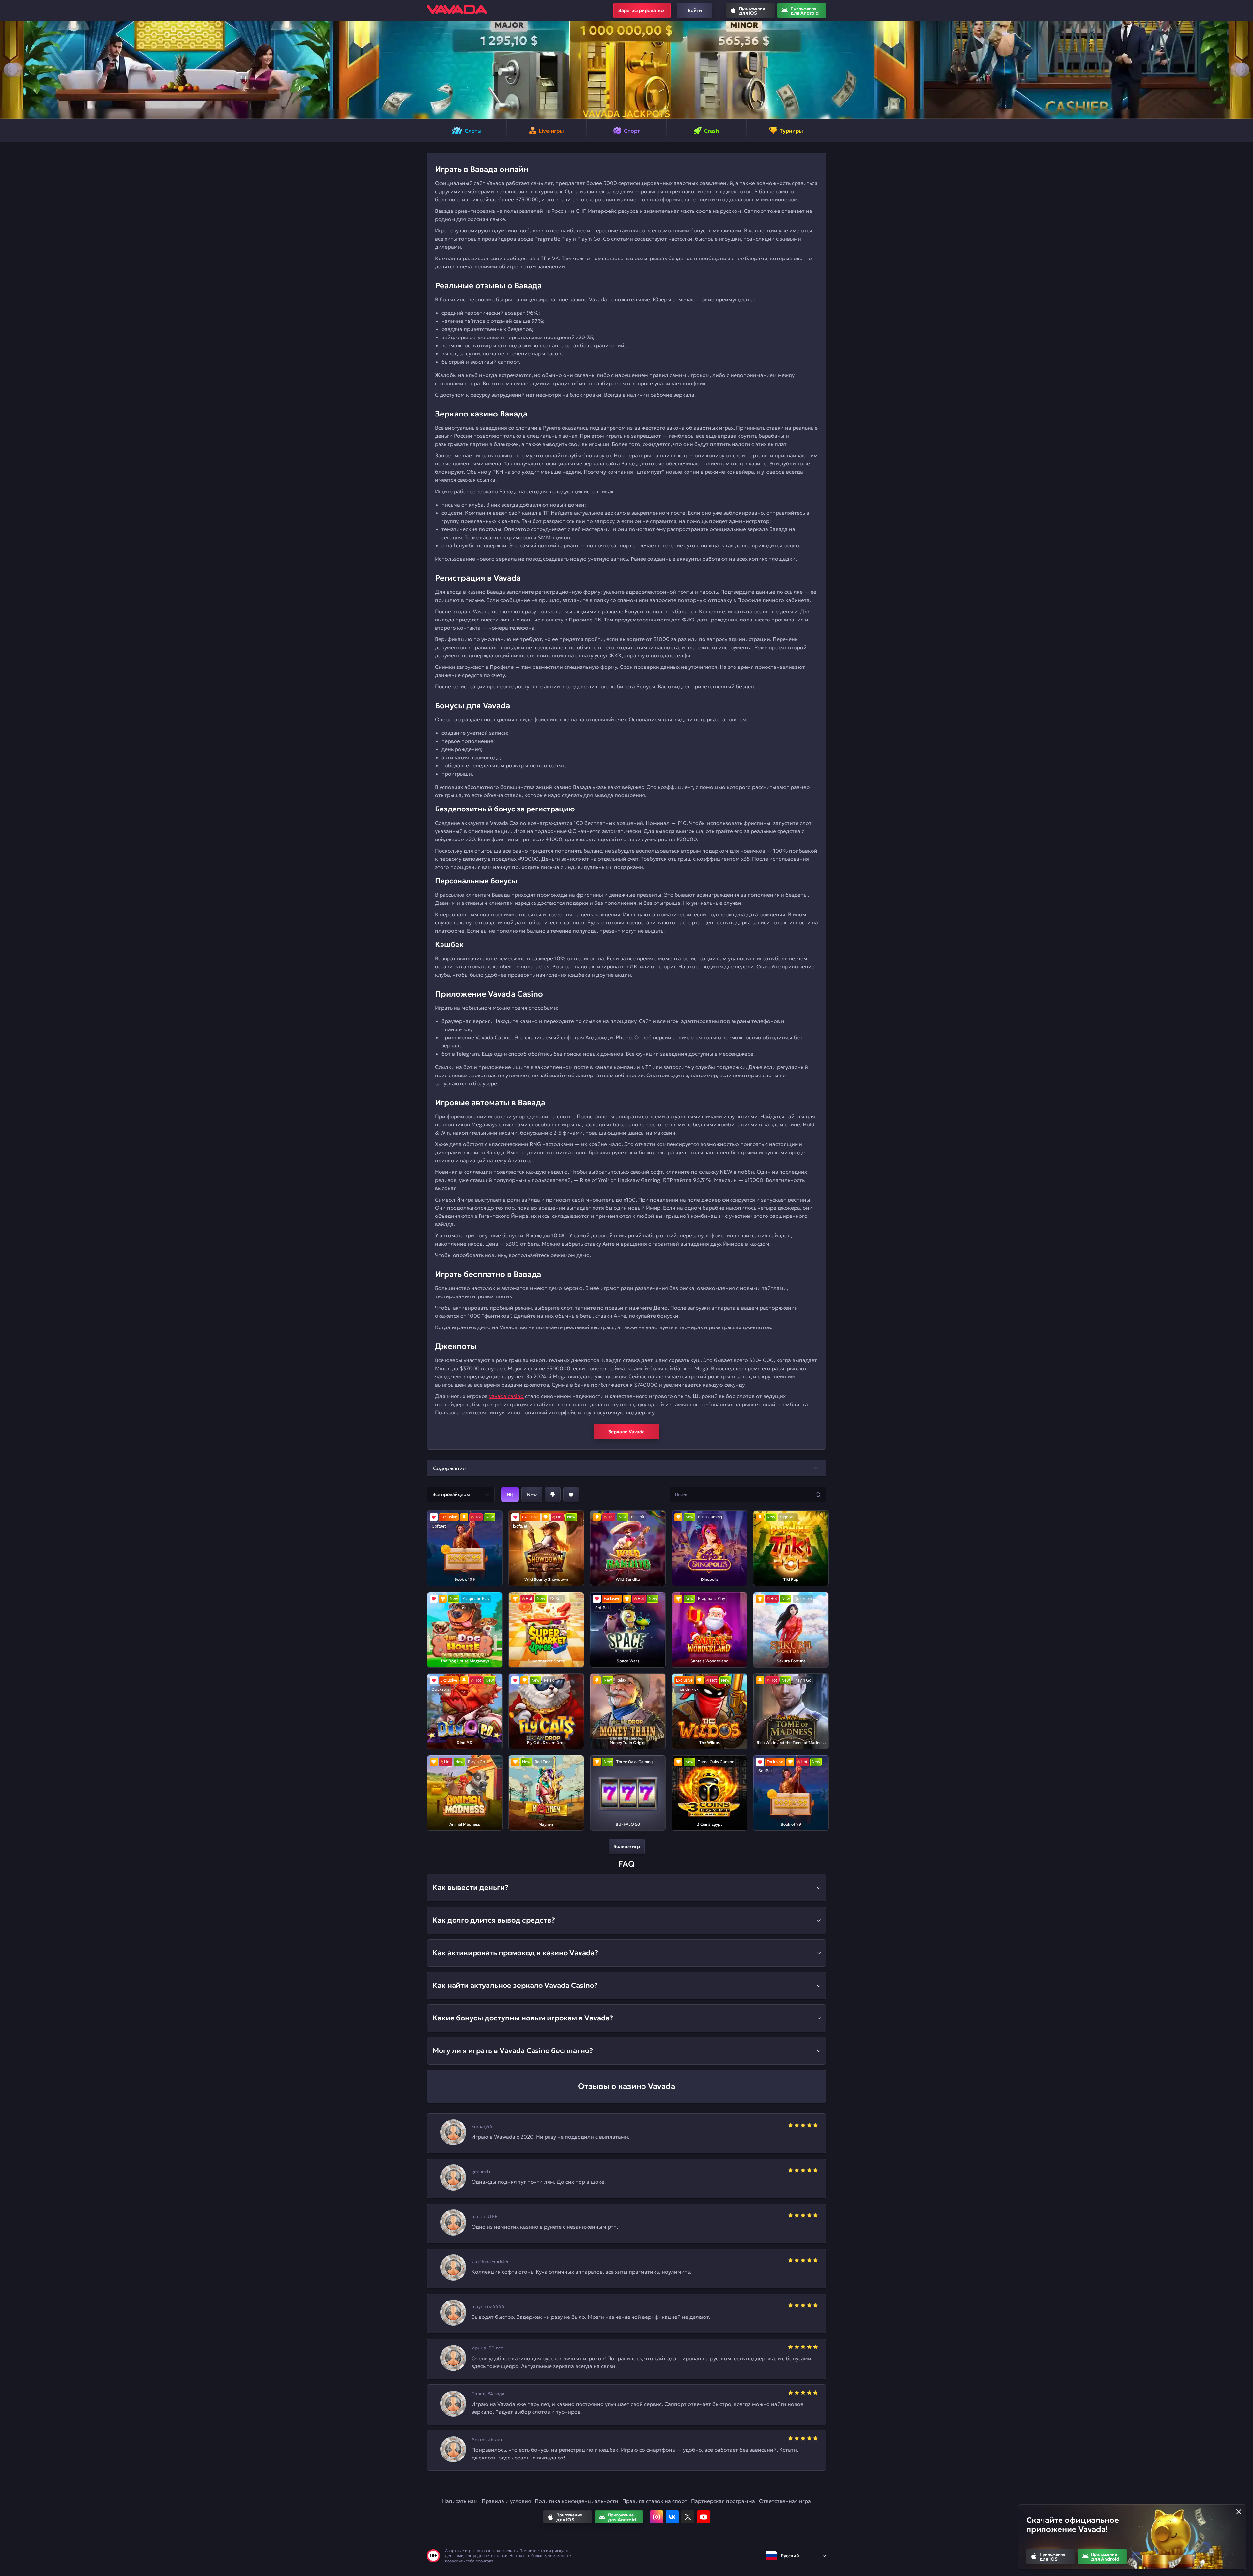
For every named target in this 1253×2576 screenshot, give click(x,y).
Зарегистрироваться (642, 10)
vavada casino (506, 1396)
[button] (10, 70)
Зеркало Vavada (626, 1432)
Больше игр (627, 1846)
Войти (695, 10)
